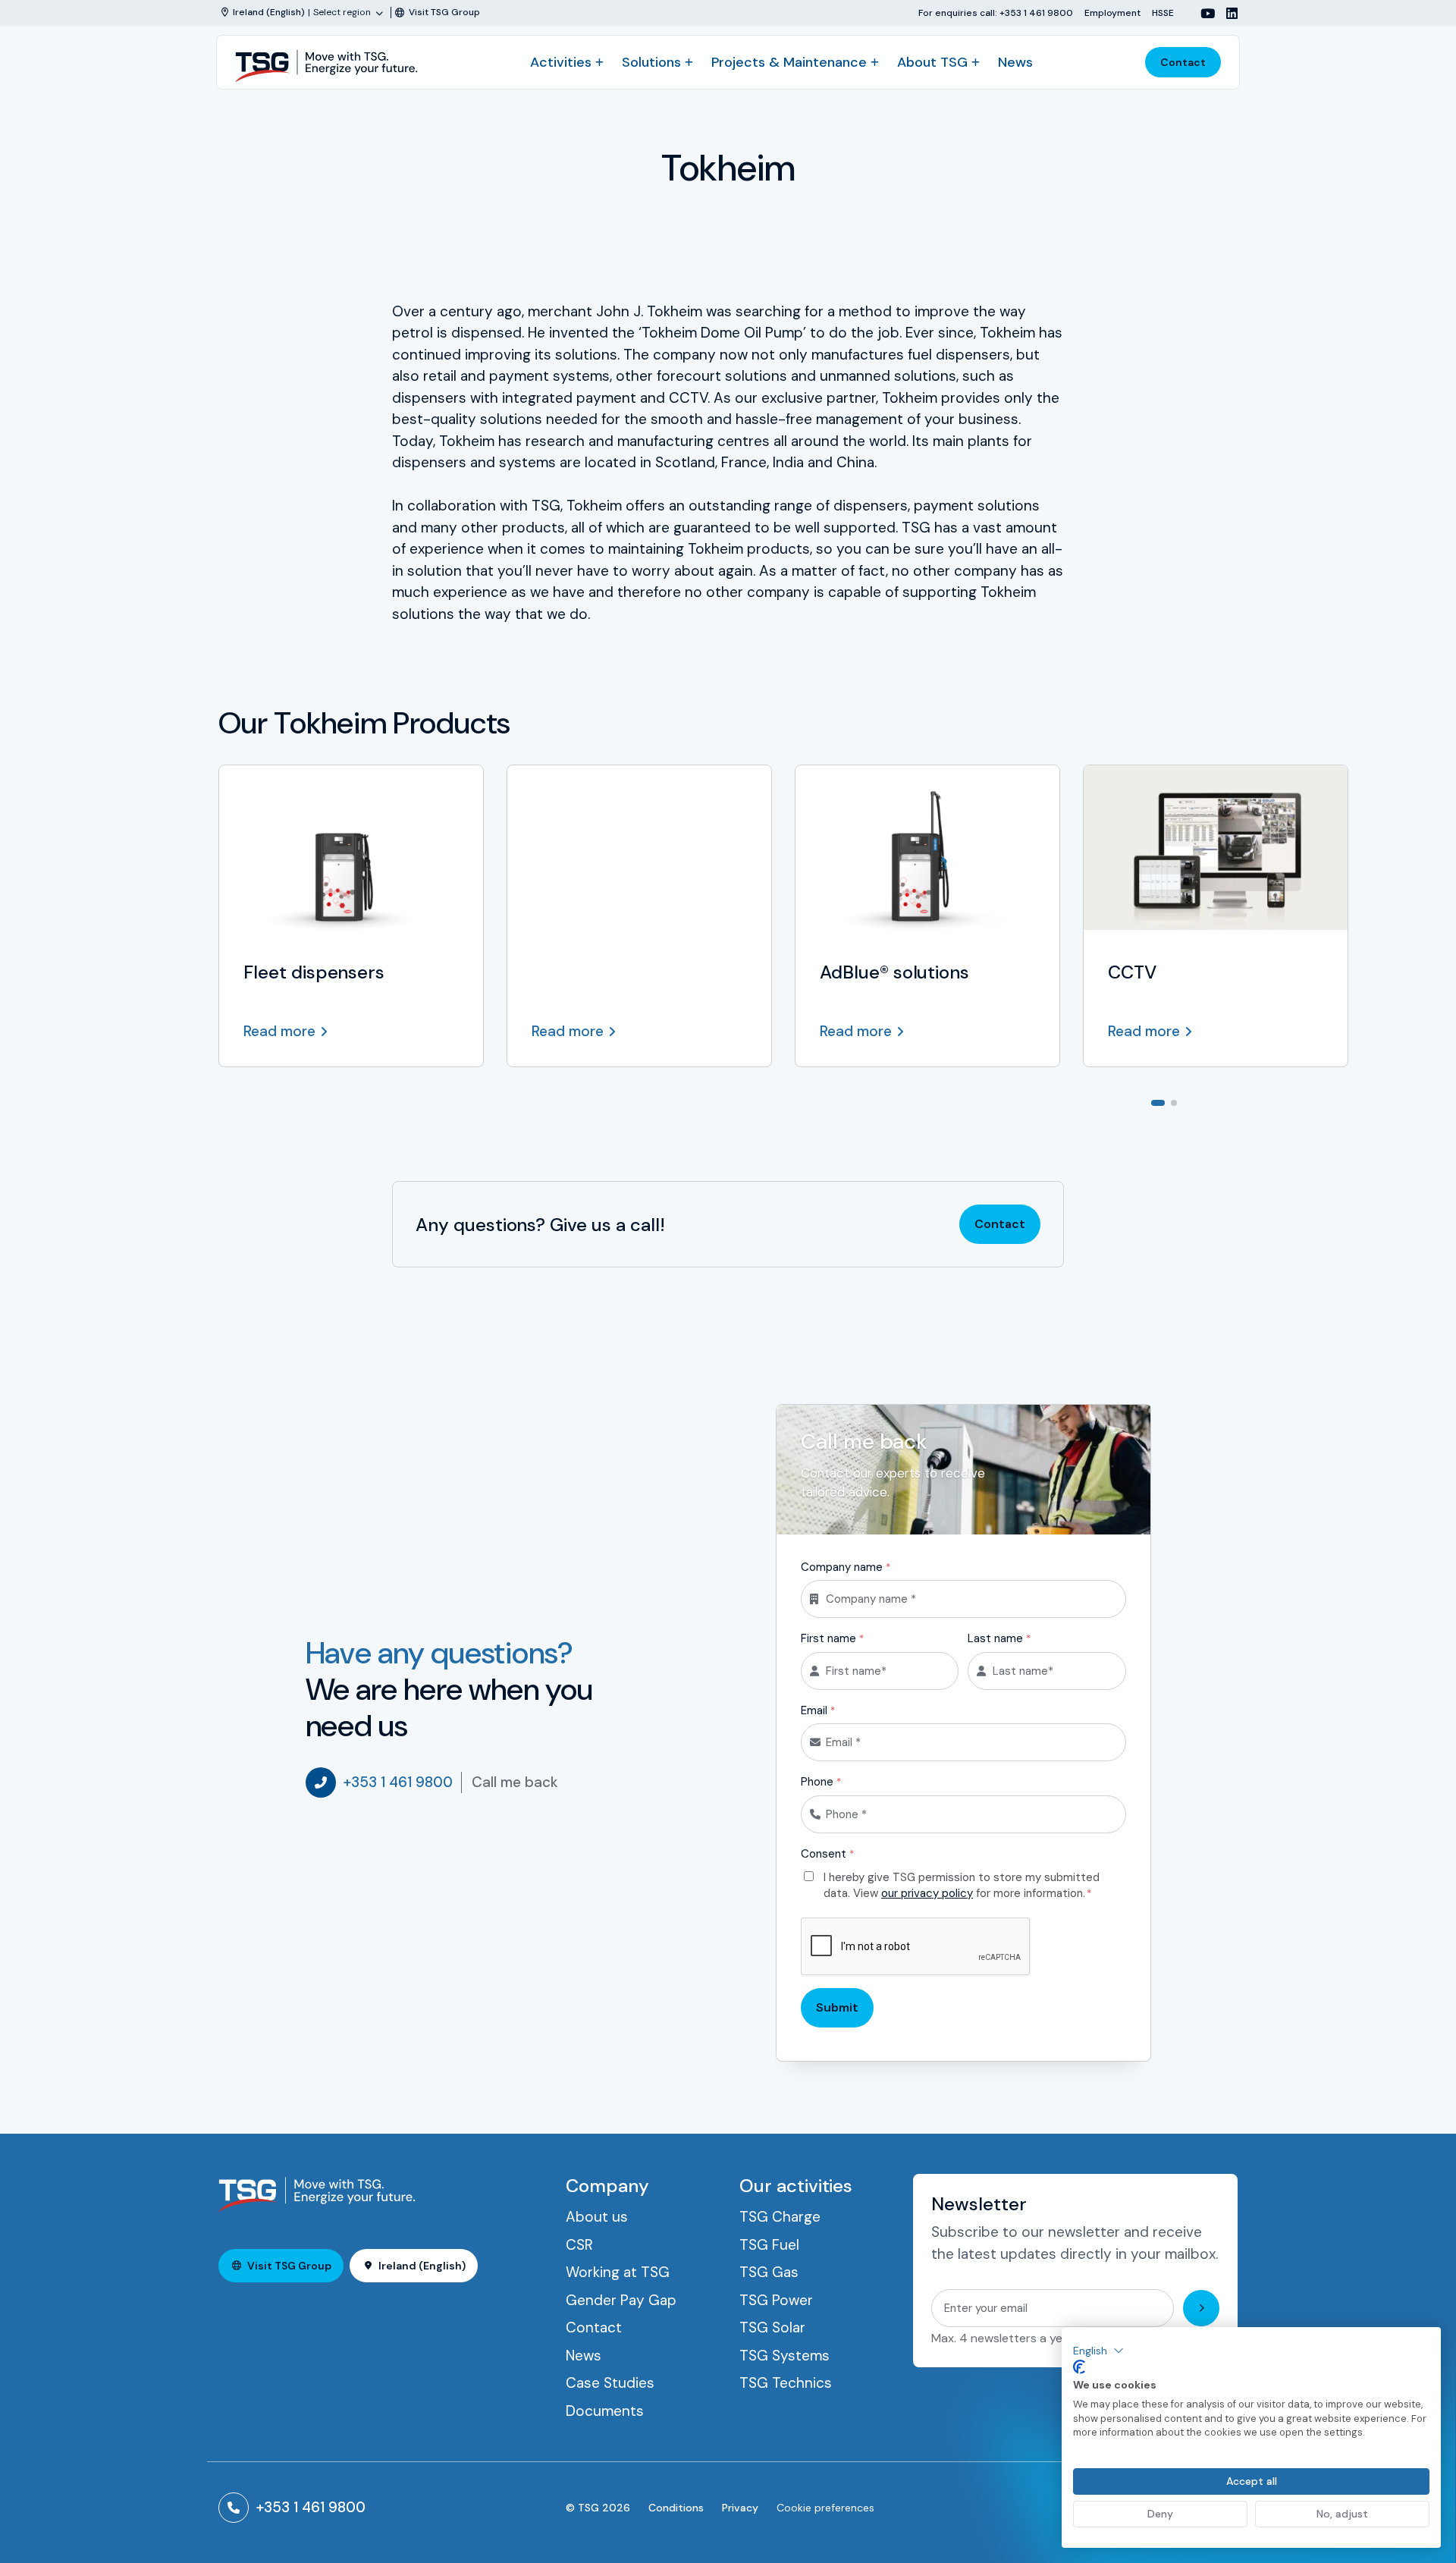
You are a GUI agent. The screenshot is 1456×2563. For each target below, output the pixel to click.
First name (832, 1638)
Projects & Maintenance (789, 62)
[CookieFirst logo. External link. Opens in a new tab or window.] (1079, 2367)
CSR (579, 2245)
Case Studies (610, 2383)
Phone (821, 1782)
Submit (837, 2007)
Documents (605, 2411)
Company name (846, 1567)
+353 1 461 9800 (398, 1782)
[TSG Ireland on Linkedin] (1226, 13)
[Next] (1225, 1101)
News (1015, 62)
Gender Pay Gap (621, 2300)
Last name (999, 1638)
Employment (1112, 13)
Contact (1183, 62)
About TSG (932, 62)
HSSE (1163, 13)
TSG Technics (786, 2383)
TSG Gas (769, 2272)
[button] (1098, 2351)
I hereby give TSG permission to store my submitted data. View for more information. (962, 1885)
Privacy (740, 2508)
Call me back (515, 1782)
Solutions (651, 62)
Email (818, 1710)
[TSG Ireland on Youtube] (1202, 13)
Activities (561, 62)
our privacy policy (927, 1893)
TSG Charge (780, 2217)
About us (597, 2217)
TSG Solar (772, 2327)
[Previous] (1201, 1101)
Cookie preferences (825, 2508)
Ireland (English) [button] (422, 2266)
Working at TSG (618, 2272)
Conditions (676, 2508)
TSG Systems (784, 2356)
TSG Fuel (769, 2245)
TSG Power (776, 2300)
